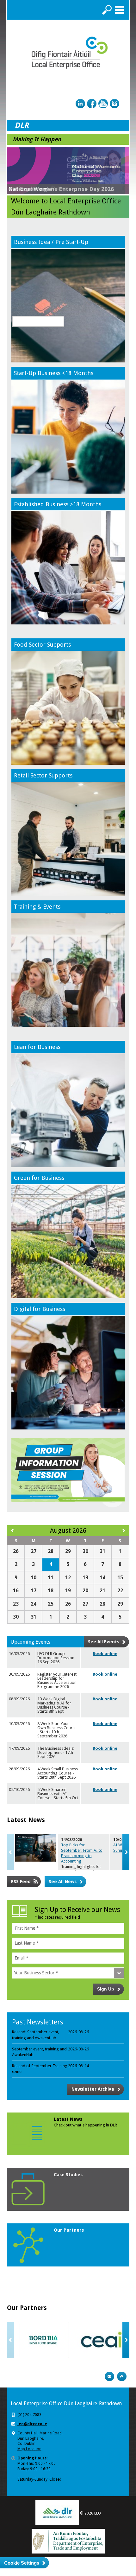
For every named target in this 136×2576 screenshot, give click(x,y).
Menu (120, 10)
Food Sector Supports (42, 645)
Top (122, 2376)
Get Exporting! (28, 189)
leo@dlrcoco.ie (32, 2424)
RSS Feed (21, 1882)
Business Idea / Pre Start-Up (51, 242)
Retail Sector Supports (43, 775)
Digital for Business (40, 1309)
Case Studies (68, 2175)
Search (107, 10)
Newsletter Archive (93, 2089)
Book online (105, 1654)
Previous (10, 1852)
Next (126, 1852)
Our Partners (69, 2230)
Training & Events (37, 907)
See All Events (104, 1642)
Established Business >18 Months (58, 504)
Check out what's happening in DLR (85, 2125)
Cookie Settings (22, 2563)
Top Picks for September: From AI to (82, 1853)
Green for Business (39, 1178)
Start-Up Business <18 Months (54, 373)
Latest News (68, 2119)
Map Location (29, 2449)
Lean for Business (37, 1047)
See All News (63, 1882)
